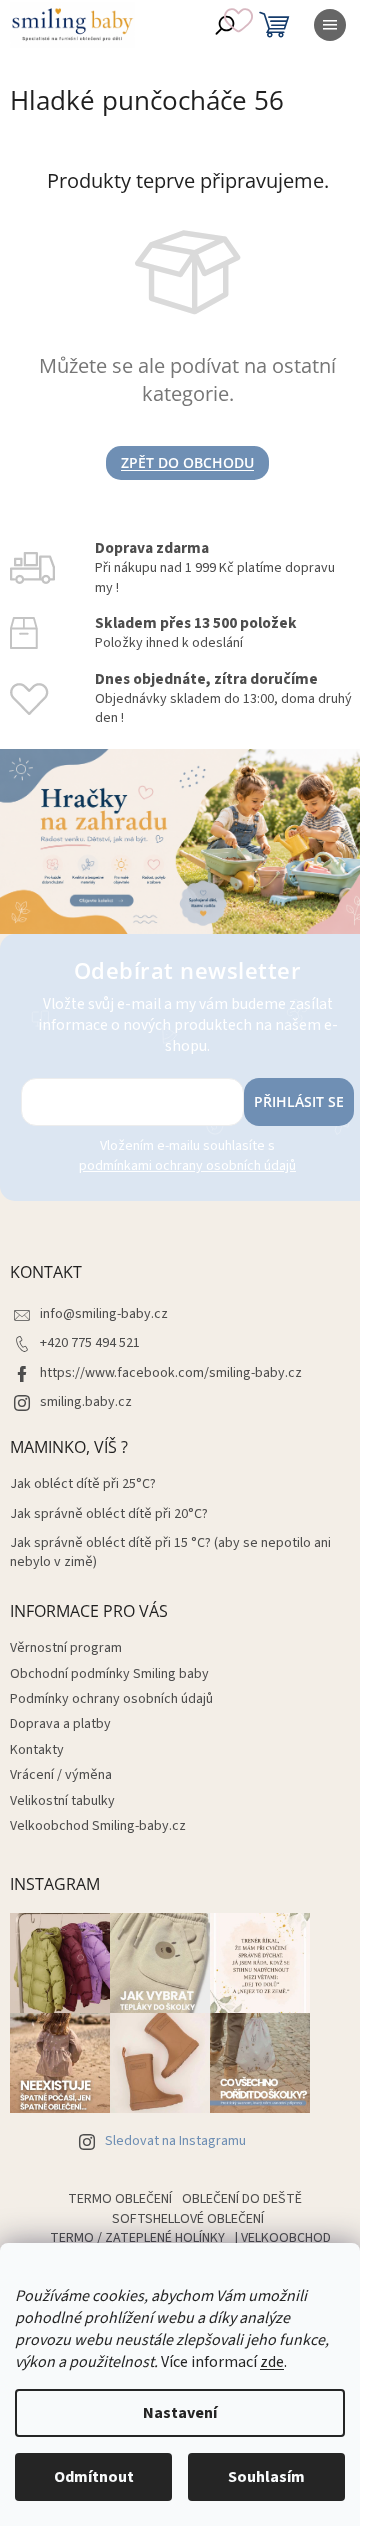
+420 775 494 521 (90, 1343)
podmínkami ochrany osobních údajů (187, 1166)
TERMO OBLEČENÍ (120, 2199)
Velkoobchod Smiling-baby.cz (98, 1826)
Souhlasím (266, 2477)
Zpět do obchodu (187, 462)
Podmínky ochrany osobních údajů (111, 1699)
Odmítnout (94, 2477)
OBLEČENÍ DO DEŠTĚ (242, 2199)
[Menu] (330, 25)
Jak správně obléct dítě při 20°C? (109, 1514)
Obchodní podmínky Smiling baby (109, 1674)
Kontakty (37, 1750)
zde (272, 2362)
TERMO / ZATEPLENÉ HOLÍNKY (137, 2238)
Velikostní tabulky (62, 1801)
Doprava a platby (60, 1724)
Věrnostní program (66, 1648)
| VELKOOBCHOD (283, 2238)
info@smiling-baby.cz (104, 1314)
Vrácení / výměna (61, 1775)
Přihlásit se (299, 1101)
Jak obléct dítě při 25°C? (83, 1484)
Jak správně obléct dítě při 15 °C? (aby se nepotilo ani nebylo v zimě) (170, 1553)
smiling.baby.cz (86, 1402)
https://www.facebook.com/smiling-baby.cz (171, 1373)
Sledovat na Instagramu (175, 2141)
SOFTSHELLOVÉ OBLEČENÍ (188, 2219)
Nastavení (180, 2413)
